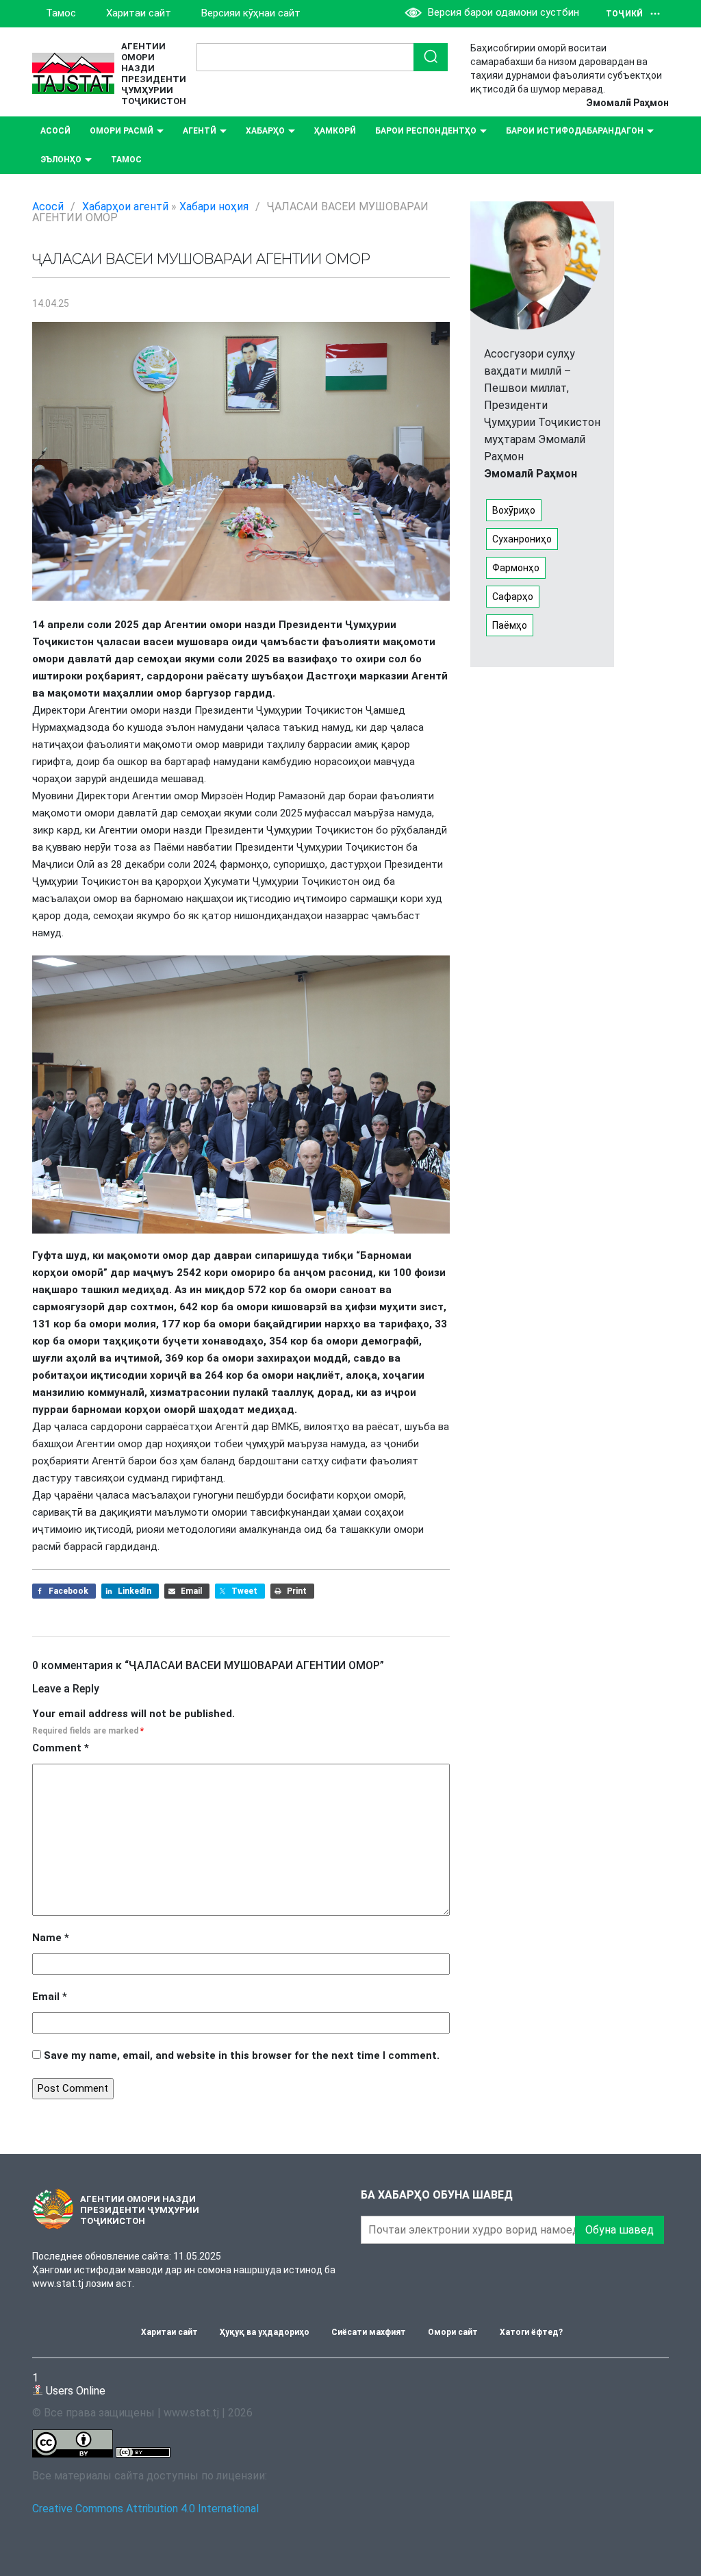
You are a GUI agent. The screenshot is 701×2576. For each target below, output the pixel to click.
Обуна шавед (620, 2230)
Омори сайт (453, 2332)
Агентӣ (200, 131)
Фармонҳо (516, 568)
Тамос (61, 13)
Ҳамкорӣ (335, 131)
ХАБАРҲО (265, 131)
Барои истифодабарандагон (575, 131)
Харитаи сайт (139, 13)
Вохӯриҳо (514, 510)
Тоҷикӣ (624, 14)
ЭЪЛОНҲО (61, 160)
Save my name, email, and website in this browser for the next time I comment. (242, 2055)
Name (51, 1938)
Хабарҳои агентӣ (125, 207)
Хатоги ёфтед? (531, 2332)
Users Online (69, 2384)
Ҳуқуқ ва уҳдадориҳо (265, 2332)
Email (50, 1997)
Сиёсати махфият (369, 2332)
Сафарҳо (513, 597)
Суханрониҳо (522, 539)
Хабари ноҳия (214, 207)
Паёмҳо (510, 625)
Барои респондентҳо (426, 131)
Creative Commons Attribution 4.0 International (145, 2509)
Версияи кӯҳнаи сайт (251, 13)
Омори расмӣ (122, 131)
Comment (61, 1748)
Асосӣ (55, 131)
